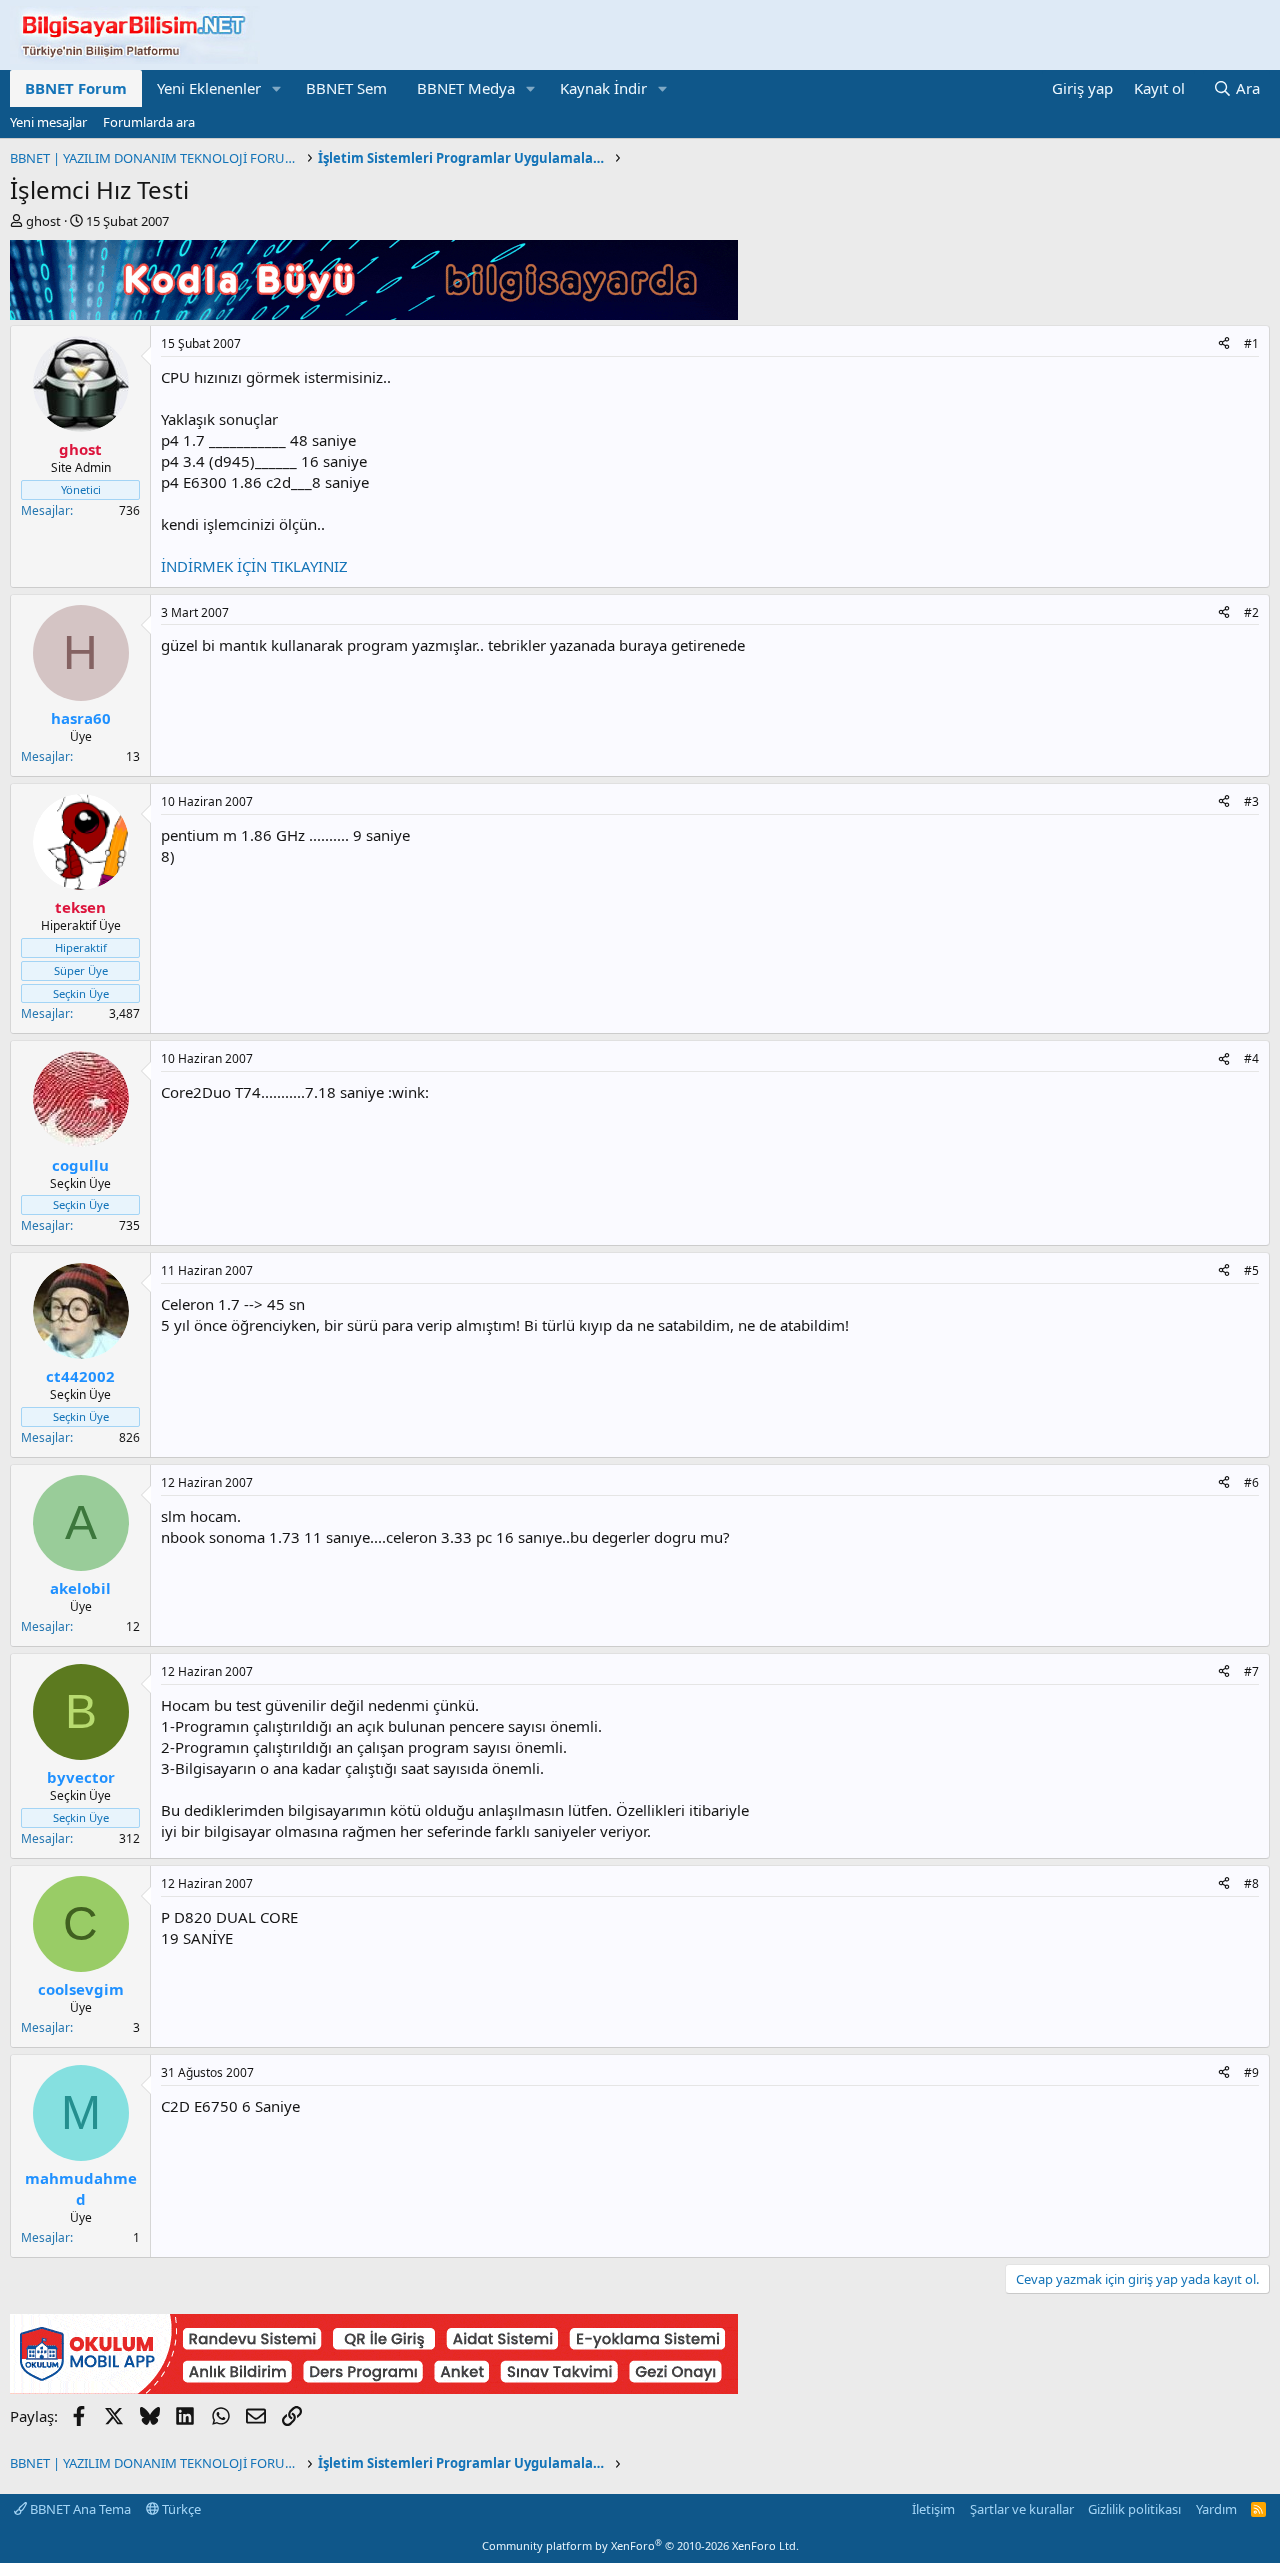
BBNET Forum (76, 88)
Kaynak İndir (603, 88)
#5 (1251, 1270)
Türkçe (180, 2509)
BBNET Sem (346, 88)
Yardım (1216, 2509)
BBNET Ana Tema (79, 2509)
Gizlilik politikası (1134, 2509)
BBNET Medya (466, 88)
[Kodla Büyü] (374, 314)
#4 (1251, 1058)
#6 (1251, 1482)
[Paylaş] (1224, 344)
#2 (1251, 612)
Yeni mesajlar (48, 122)
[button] (277, 88)
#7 (1251, 1671)
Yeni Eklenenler (209, 88)
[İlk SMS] (374, 2388)
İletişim (933, 2509)
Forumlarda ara (149, 122)
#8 (1251, 1883)
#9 (1251, 2072)
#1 (1251, 343)
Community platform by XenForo (640, 2545)
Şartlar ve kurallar (1022, 2509)
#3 (1251, 801)
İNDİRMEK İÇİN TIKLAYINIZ (254, 566)
